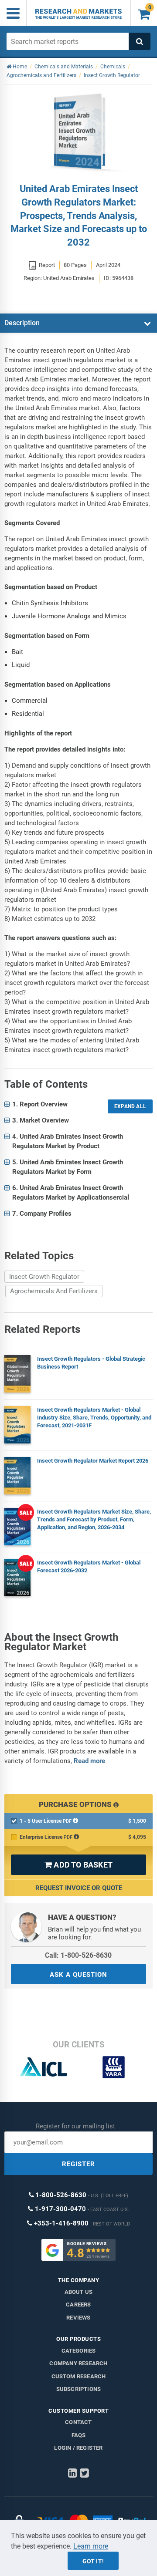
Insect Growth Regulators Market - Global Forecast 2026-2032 (89, 1566)
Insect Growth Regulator (44, 1277)
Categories (79, 2351)
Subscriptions (79, 2389)
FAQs (79, 2435)
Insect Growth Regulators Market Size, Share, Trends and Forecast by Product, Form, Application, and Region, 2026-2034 (94, 1519)
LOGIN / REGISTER (78, 2448)
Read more (89, 1761)
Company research (78, 2363)
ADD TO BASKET (78, 1865)
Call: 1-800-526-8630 (78, 1955)
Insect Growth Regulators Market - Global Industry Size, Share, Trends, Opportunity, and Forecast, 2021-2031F (94, 1418)
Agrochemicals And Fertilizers (54, 1291)
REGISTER (78, 2164)
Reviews (78, 2318)
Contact (78, 2422)
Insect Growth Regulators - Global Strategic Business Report (91, 1363)
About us (79, 2292)
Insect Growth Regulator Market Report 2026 (93, 1461)
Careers (78, 2305)
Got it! (93, 2561)
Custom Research (79, 2376)
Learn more (91, 2546)
